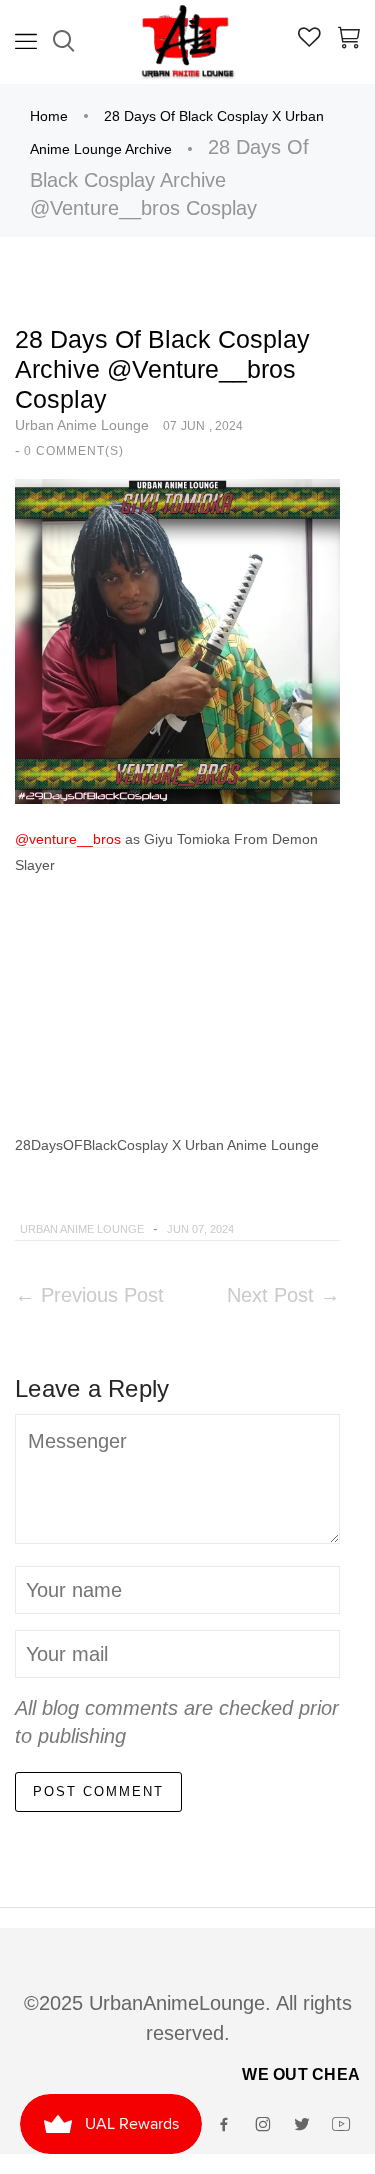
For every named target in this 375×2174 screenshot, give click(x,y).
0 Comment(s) (74, 451)
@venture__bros (68, 839)
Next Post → (283, 1295)
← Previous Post (89, 1295)
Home (49, 116)
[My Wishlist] (309, 40)
